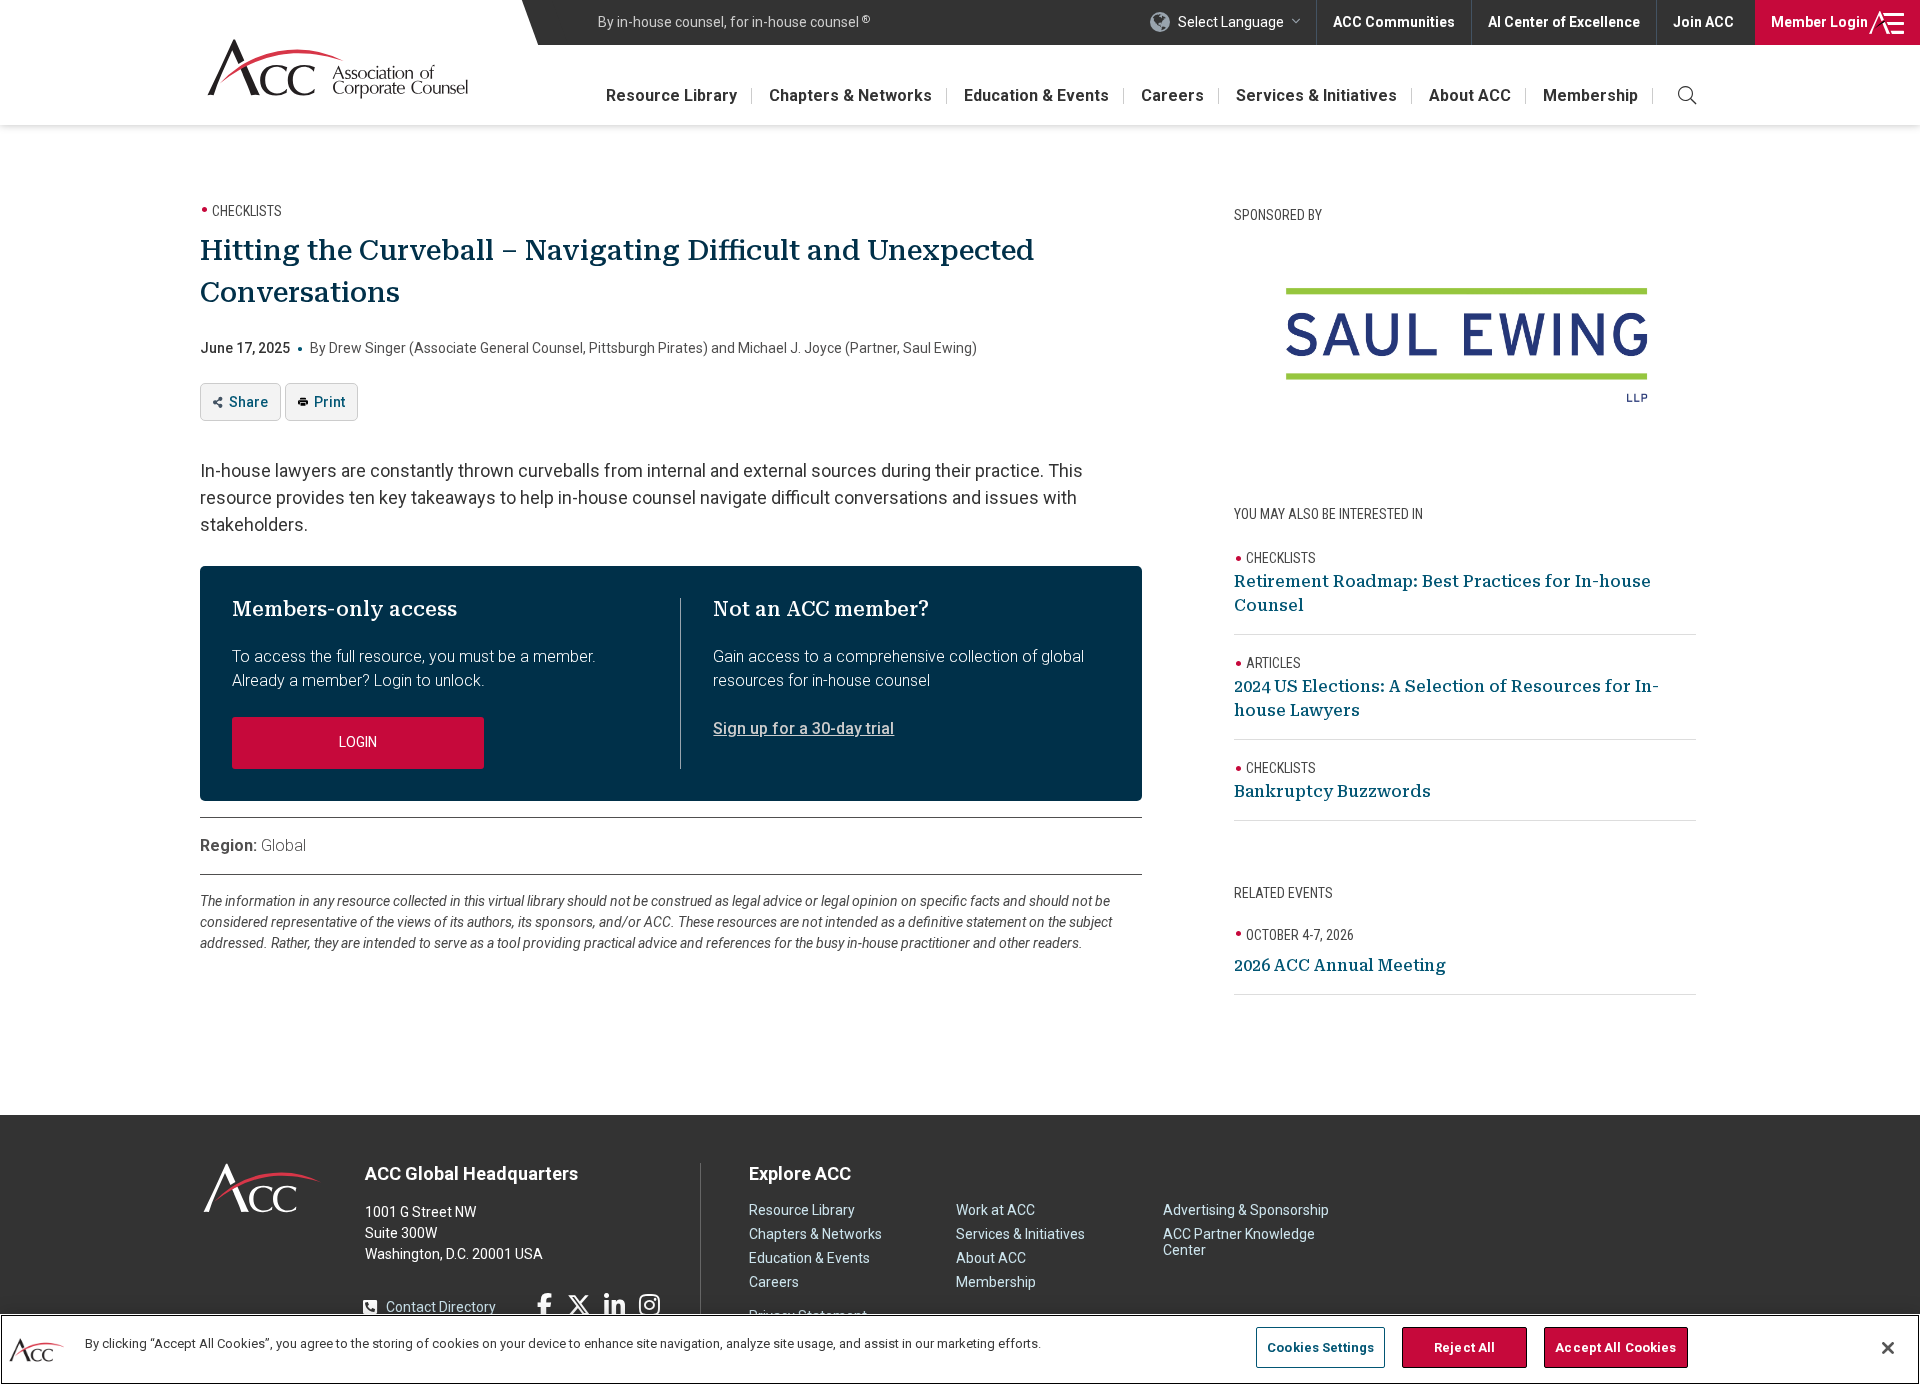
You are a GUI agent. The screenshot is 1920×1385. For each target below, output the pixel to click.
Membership (1590, 95)
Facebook (544, 1305)
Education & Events (1036, 95)
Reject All (1464, 1347)
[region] (960, 1349)
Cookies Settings (1320, 1347)
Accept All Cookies (1615, 1347)
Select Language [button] (1231, 22)
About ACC (1470, 95)
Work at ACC (995, 1210)
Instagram (649, 1305)
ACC (262, 1188)
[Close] (1888, 1348)
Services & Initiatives (1316, 95)
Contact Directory (441, 1307)
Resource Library (671, 95)
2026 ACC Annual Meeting (1340, 965)
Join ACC (1703, 22)
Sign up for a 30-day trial (803, 728)
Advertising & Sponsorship (1246, 1210)
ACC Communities (1394, 22)
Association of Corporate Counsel (337, 68)
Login (1819, 22)
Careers (1172, 95)
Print (329, 402)
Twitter (579, 1305)
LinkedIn (614, 1305)
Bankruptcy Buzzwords (1332, 791)
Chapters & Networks (850, 95)
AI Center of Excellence (1564, 22)
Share (248, 402)
